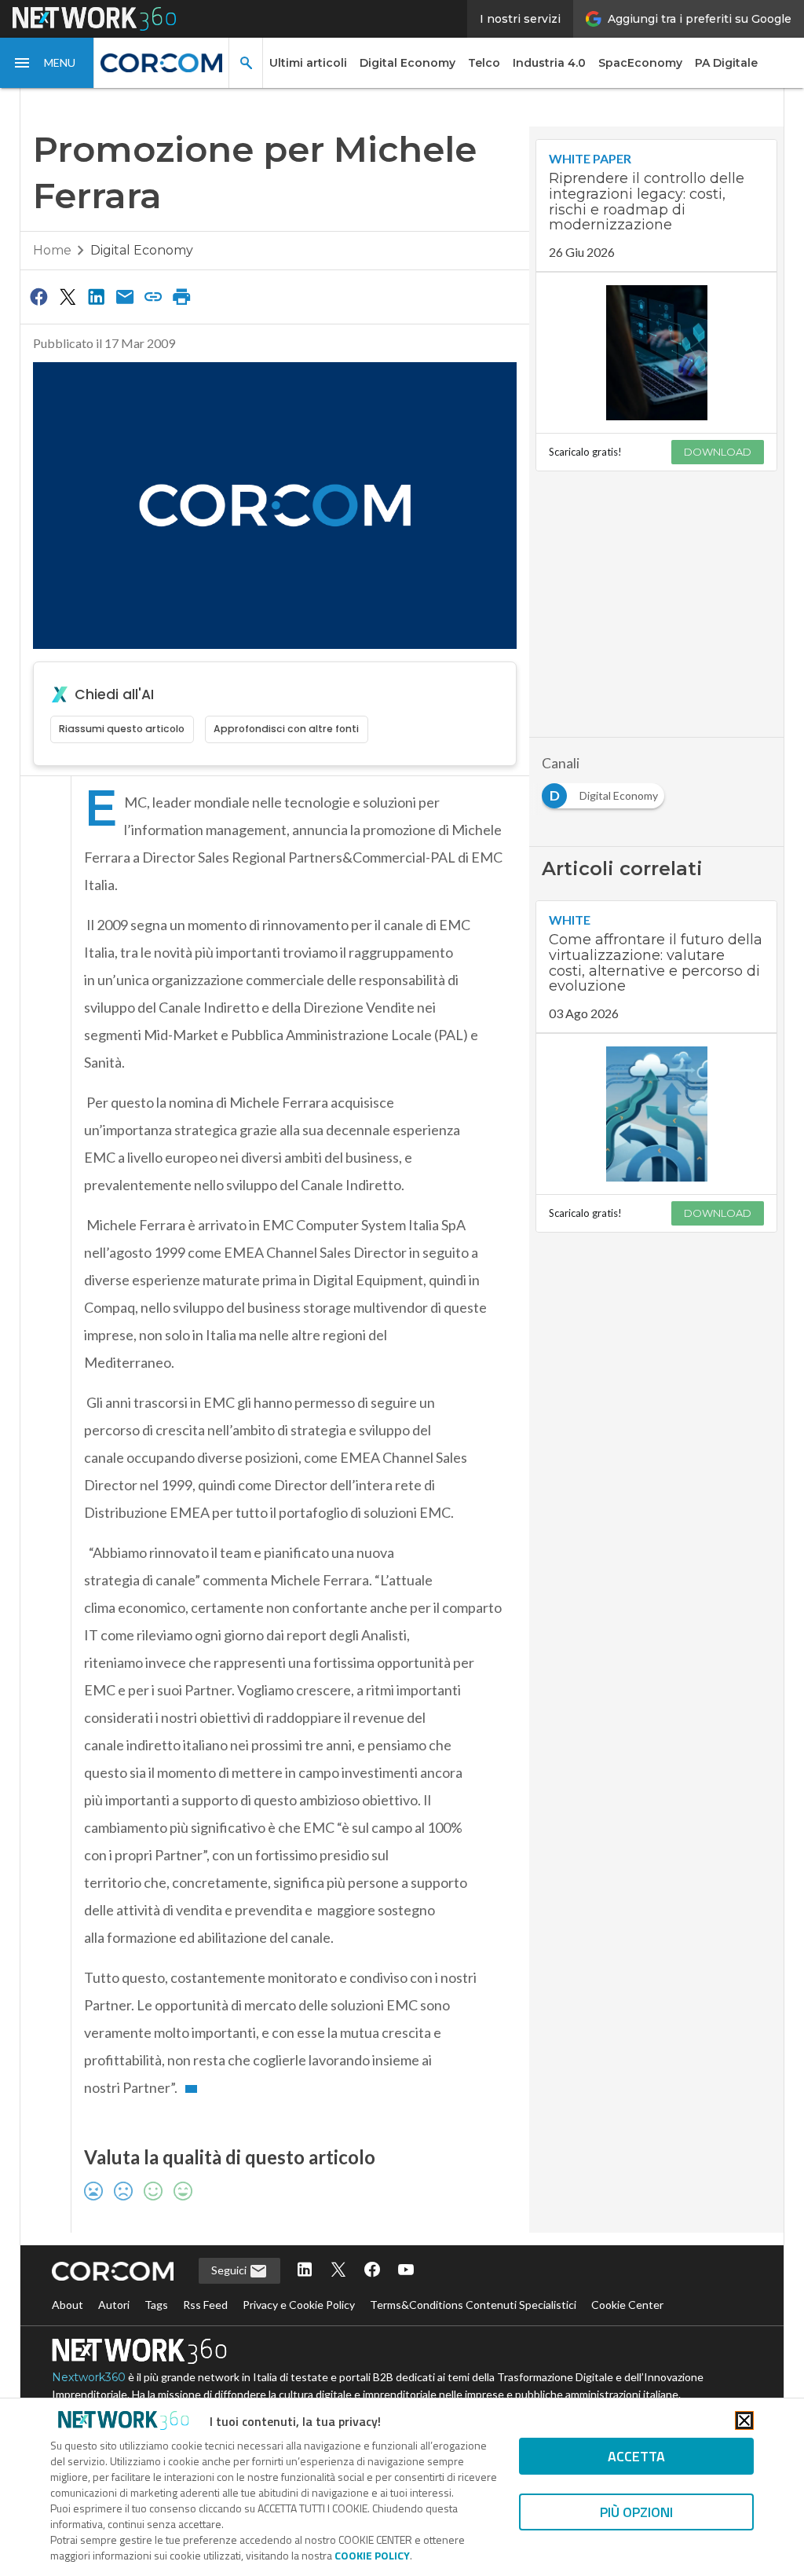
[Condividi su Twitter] (68, 296)
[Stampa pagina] (182, 296)
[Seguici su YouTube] (406, 2271)
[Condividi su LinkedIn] (96, 296)
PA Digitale (726, 63)
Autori (114, 2305)
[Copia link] (153, 296)
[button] (47, 63)
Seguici (230, 2270)
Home (52, 250)
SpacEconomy (640, 63)
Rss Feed (205, 2305)
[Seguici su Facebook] (372, 2271)
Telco (484, 63)
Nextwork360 (89, 2377)
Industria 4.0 (549, 63)
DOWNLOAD (718, 452)
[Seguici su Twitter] (338, 2271)
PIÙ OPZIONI (636, 2512)
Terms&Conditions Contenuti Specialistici (473, 2305)
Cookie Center (627, 2305)
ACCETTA (636, 2456)
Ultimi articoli (308, 63)
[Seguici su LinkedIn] (305, 2271)
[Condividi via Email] (125, 296)
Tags (156, 2305)
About (68, 2305)
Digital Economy (407, 63)
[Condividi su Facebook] (39, 296)
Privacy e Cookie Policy (299, 2305)
